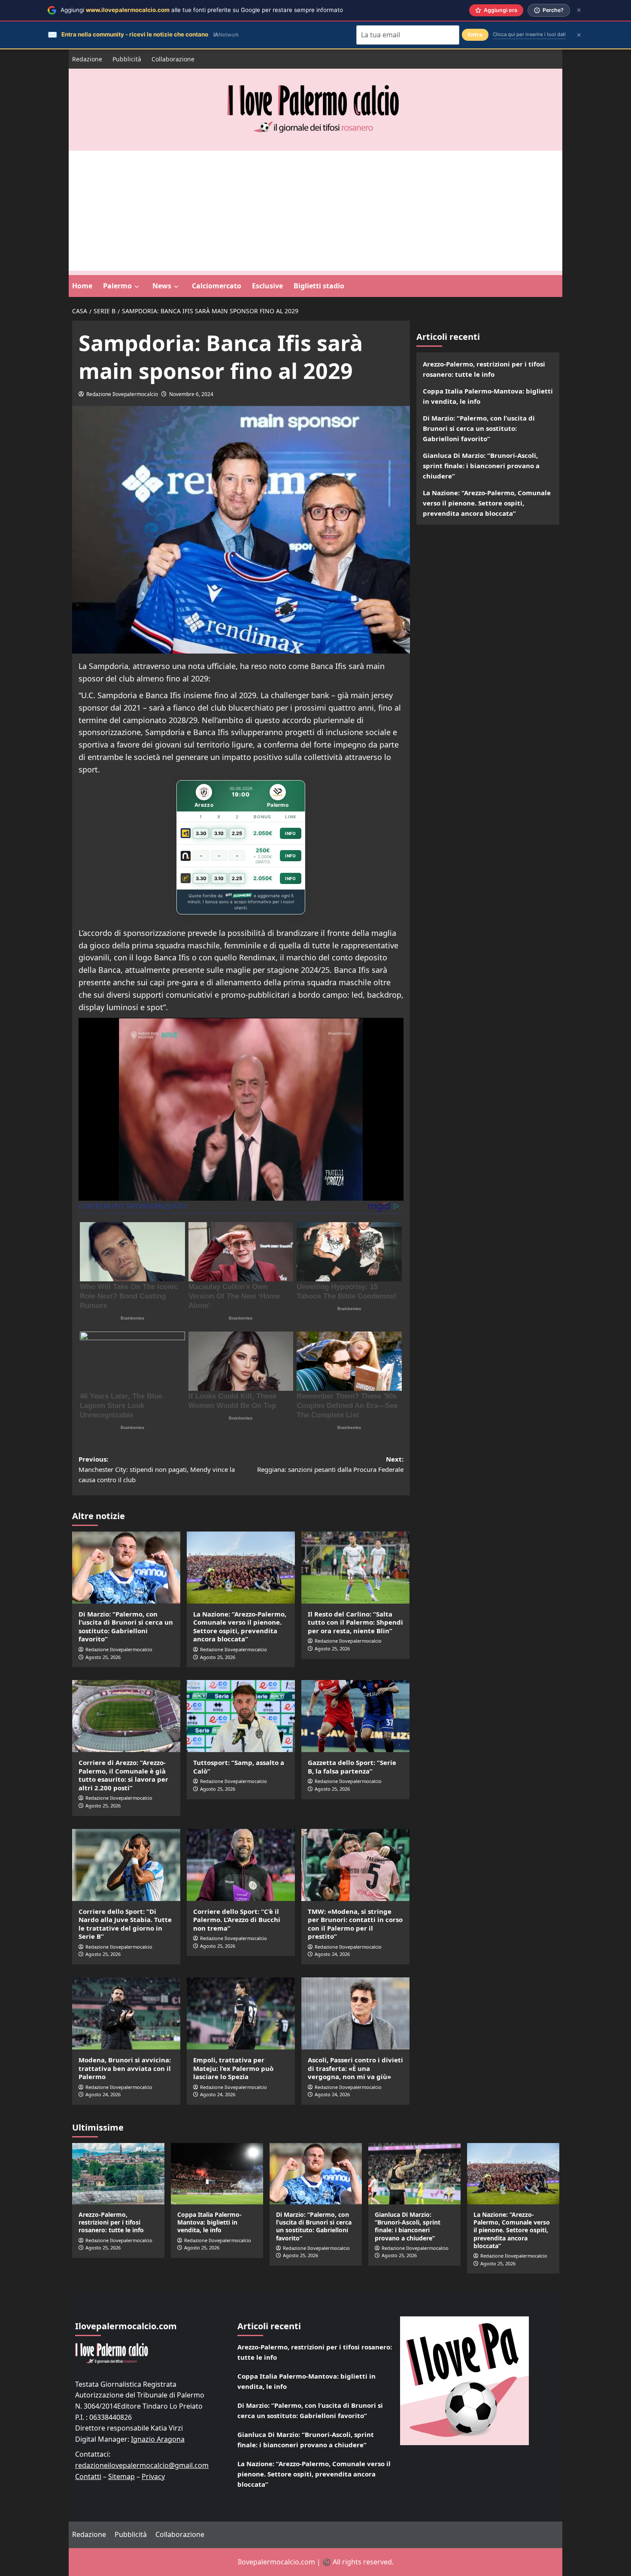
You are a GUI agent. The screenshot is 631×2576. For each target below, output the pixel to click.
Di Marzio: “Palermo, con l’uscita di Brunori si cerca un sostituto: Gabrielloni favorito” (126, 1627)
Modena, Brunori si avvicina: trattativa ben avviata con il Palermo (125, 2068)
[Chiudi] (579, 10)
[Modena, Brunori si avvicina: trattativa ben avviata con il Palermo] (126, 2013)
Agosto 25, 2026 (103, 1657)
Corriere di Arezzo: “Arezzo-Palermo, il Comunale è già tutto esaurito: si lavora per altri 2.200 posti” (123, 1775)
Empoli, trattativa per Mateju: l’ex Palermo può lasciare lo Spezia (233, 2068)
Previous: (157, 1469)
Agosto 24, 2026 (332, 1954)
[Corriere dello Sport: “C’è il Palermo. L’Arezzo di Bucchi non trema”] (241, 1865)
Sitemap (121, 2476)
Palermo (117, 286)
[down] (137, 287)
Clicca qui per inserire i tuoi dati (529, 34)
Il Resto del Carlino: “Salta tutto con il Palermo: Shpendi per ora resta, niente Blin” (355, 1622)
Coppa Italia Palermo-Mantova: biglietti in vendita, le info (488, 396)
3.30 (201, 833)
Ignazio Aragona (158, 2439)
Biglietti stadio (319, 286)
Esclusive (267, 286)
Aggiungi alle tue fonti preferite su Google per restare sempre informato (202, 10)
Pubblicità (127, 59)
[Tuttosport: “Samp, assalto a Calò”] (241, 1716)
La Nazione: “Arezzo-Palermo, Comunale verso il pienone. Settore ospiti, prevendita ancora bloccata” (240, 1627)
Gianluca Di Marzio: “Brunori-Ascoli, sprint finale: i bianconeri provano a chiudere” (481, 466)
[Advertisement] (315, 211)
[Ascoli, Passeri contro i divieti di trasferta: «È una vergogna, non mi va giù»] (355, 2013)
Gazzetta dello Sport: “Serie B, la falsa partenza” (352, 1767)
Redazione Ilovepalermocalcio (122, 394)
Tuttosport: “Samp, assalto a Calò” (239, 1767)
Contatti (88, 2476)
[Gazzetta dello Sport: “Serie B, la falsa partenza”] (355, 1716)
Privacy (153, 2476)
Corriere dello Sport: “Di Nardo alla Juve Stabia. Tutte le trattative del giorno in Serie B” (125, 1924)
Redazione (87, 59)
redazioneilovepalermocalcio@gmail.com (142, 2465)
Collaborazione (173, 59)
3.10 (219, 833)
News (162, 286)
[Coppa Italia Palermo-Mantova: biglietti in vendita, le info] (217, 2174)
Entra (475, 35)
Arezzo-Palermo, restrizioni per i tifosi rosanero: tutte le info (484, 369)
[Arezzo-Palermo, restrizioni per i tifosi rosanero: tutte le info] (118, 2174)
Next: (330, 1464)
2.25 (237, 833)
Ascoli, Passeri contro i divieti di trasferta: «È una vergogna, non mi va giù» (355, 2068)
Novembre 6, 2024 (191, 394)
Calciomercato (217, 286)
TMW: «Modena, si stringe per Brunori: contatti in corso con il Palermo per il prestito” (355, 1924)
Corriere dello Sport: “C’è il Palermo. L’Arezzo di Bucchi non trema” (237, 1920)
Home (82, 286)
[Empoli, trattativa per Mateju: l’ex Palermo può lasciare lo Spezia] (241, 2013)
